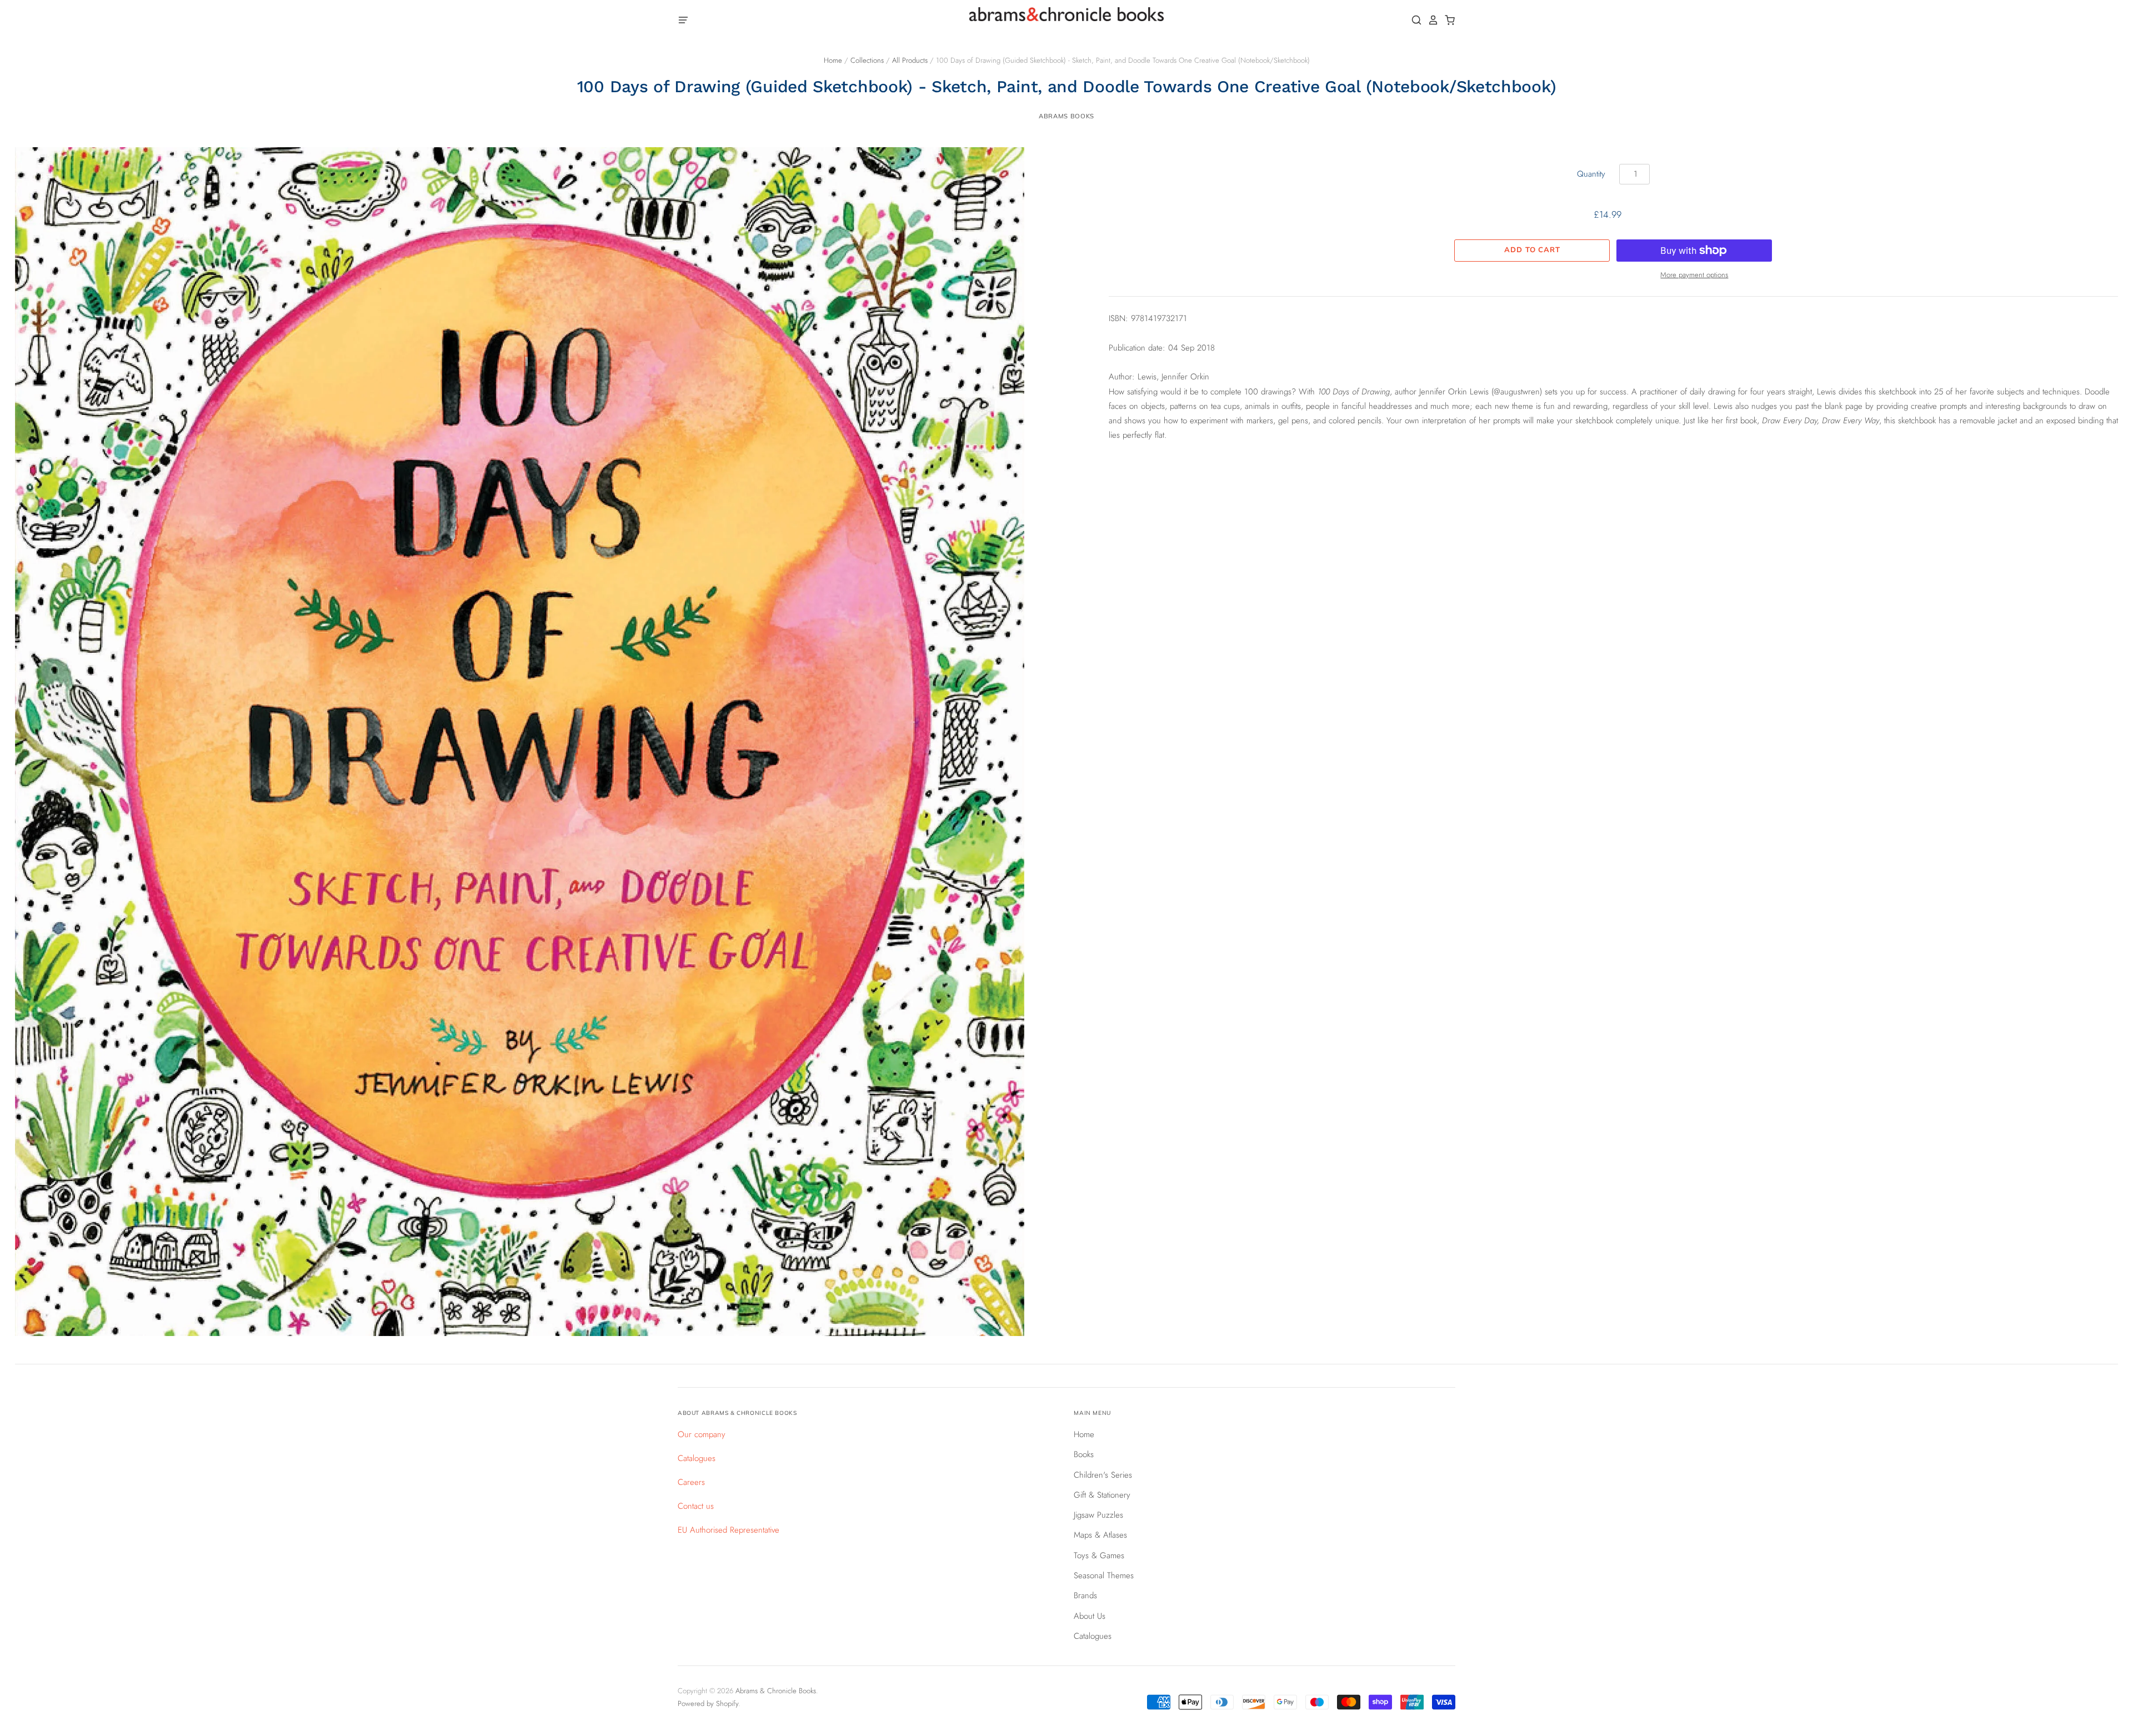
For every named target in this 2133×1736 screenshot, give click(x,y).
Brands (1085, 1595)
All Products (910, 60)
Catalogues (697, 1458)
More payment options (1694, 275)
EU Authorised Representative (728, 1530)
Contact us (696, 1506)
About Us (1090, 1616)
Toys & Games (1099, 1555)
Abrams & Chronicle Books (776, 1691)
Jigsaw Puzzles (1098, 1515)
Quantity (1591, 174)
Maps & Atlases (1100, 1535)
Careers (691, 1482)
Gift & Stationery (1102, 1495)
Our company (702, 1434)
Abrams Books (1066, 116)
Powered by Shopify (708, 1704)
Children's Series (1103, 1475)
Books (1084, 1454)
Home (833, 60)
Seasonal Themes (1104, 1575)
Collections (867, 60)
